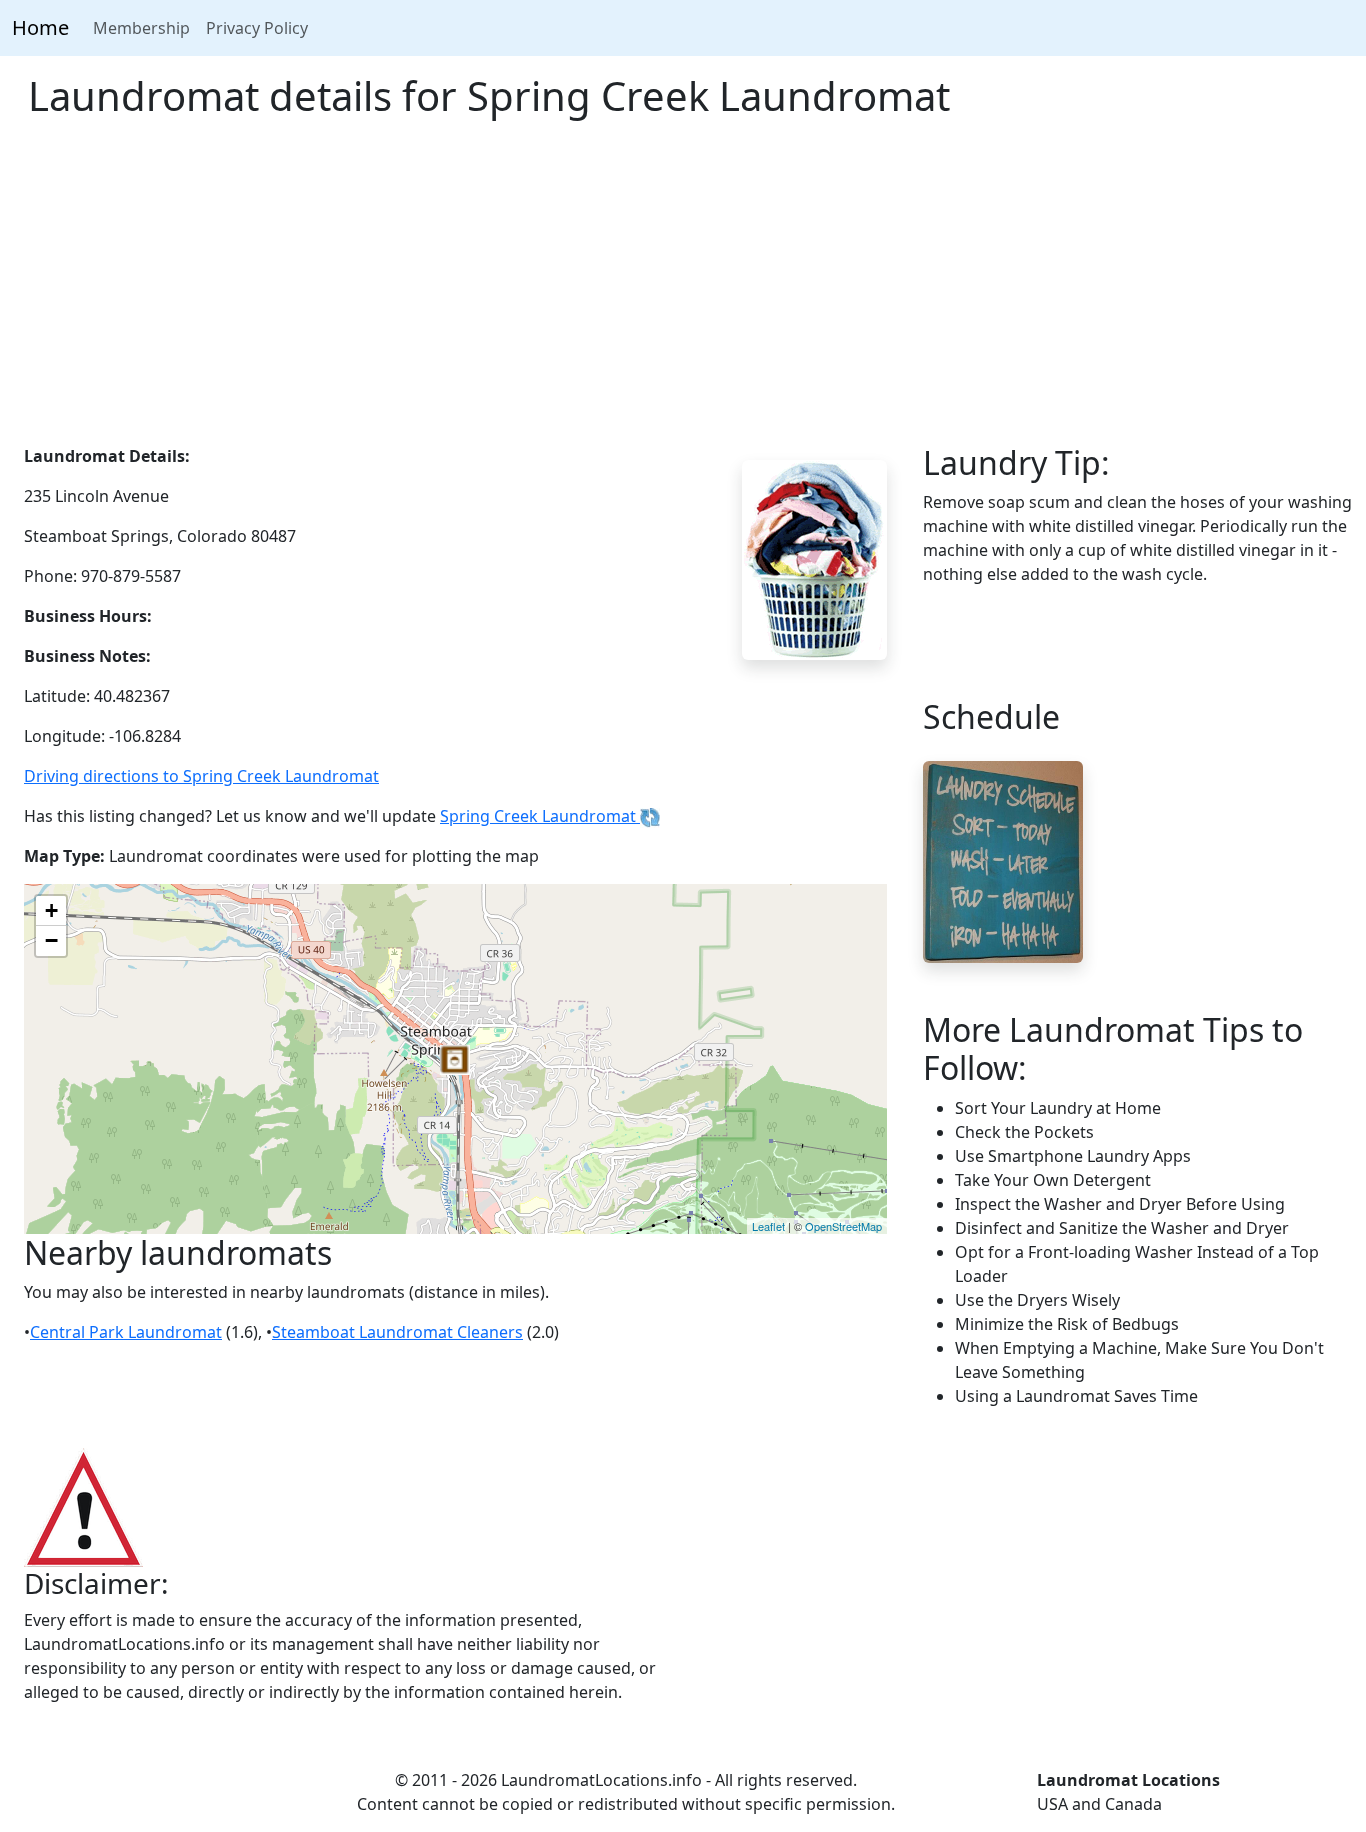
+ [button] (51, 910)
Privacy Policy (257, 28)
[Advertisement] (683, 294)
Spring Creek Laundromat (540, 816)
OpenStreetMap (843, 1226)
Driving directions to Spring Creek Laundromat (201, 776)
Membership (141, 28)
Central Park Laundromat (126, 1332)
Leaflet (768, 1226)
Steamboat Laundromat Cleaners (397, 1332)
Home (40, 27)
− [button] (51, 940)
